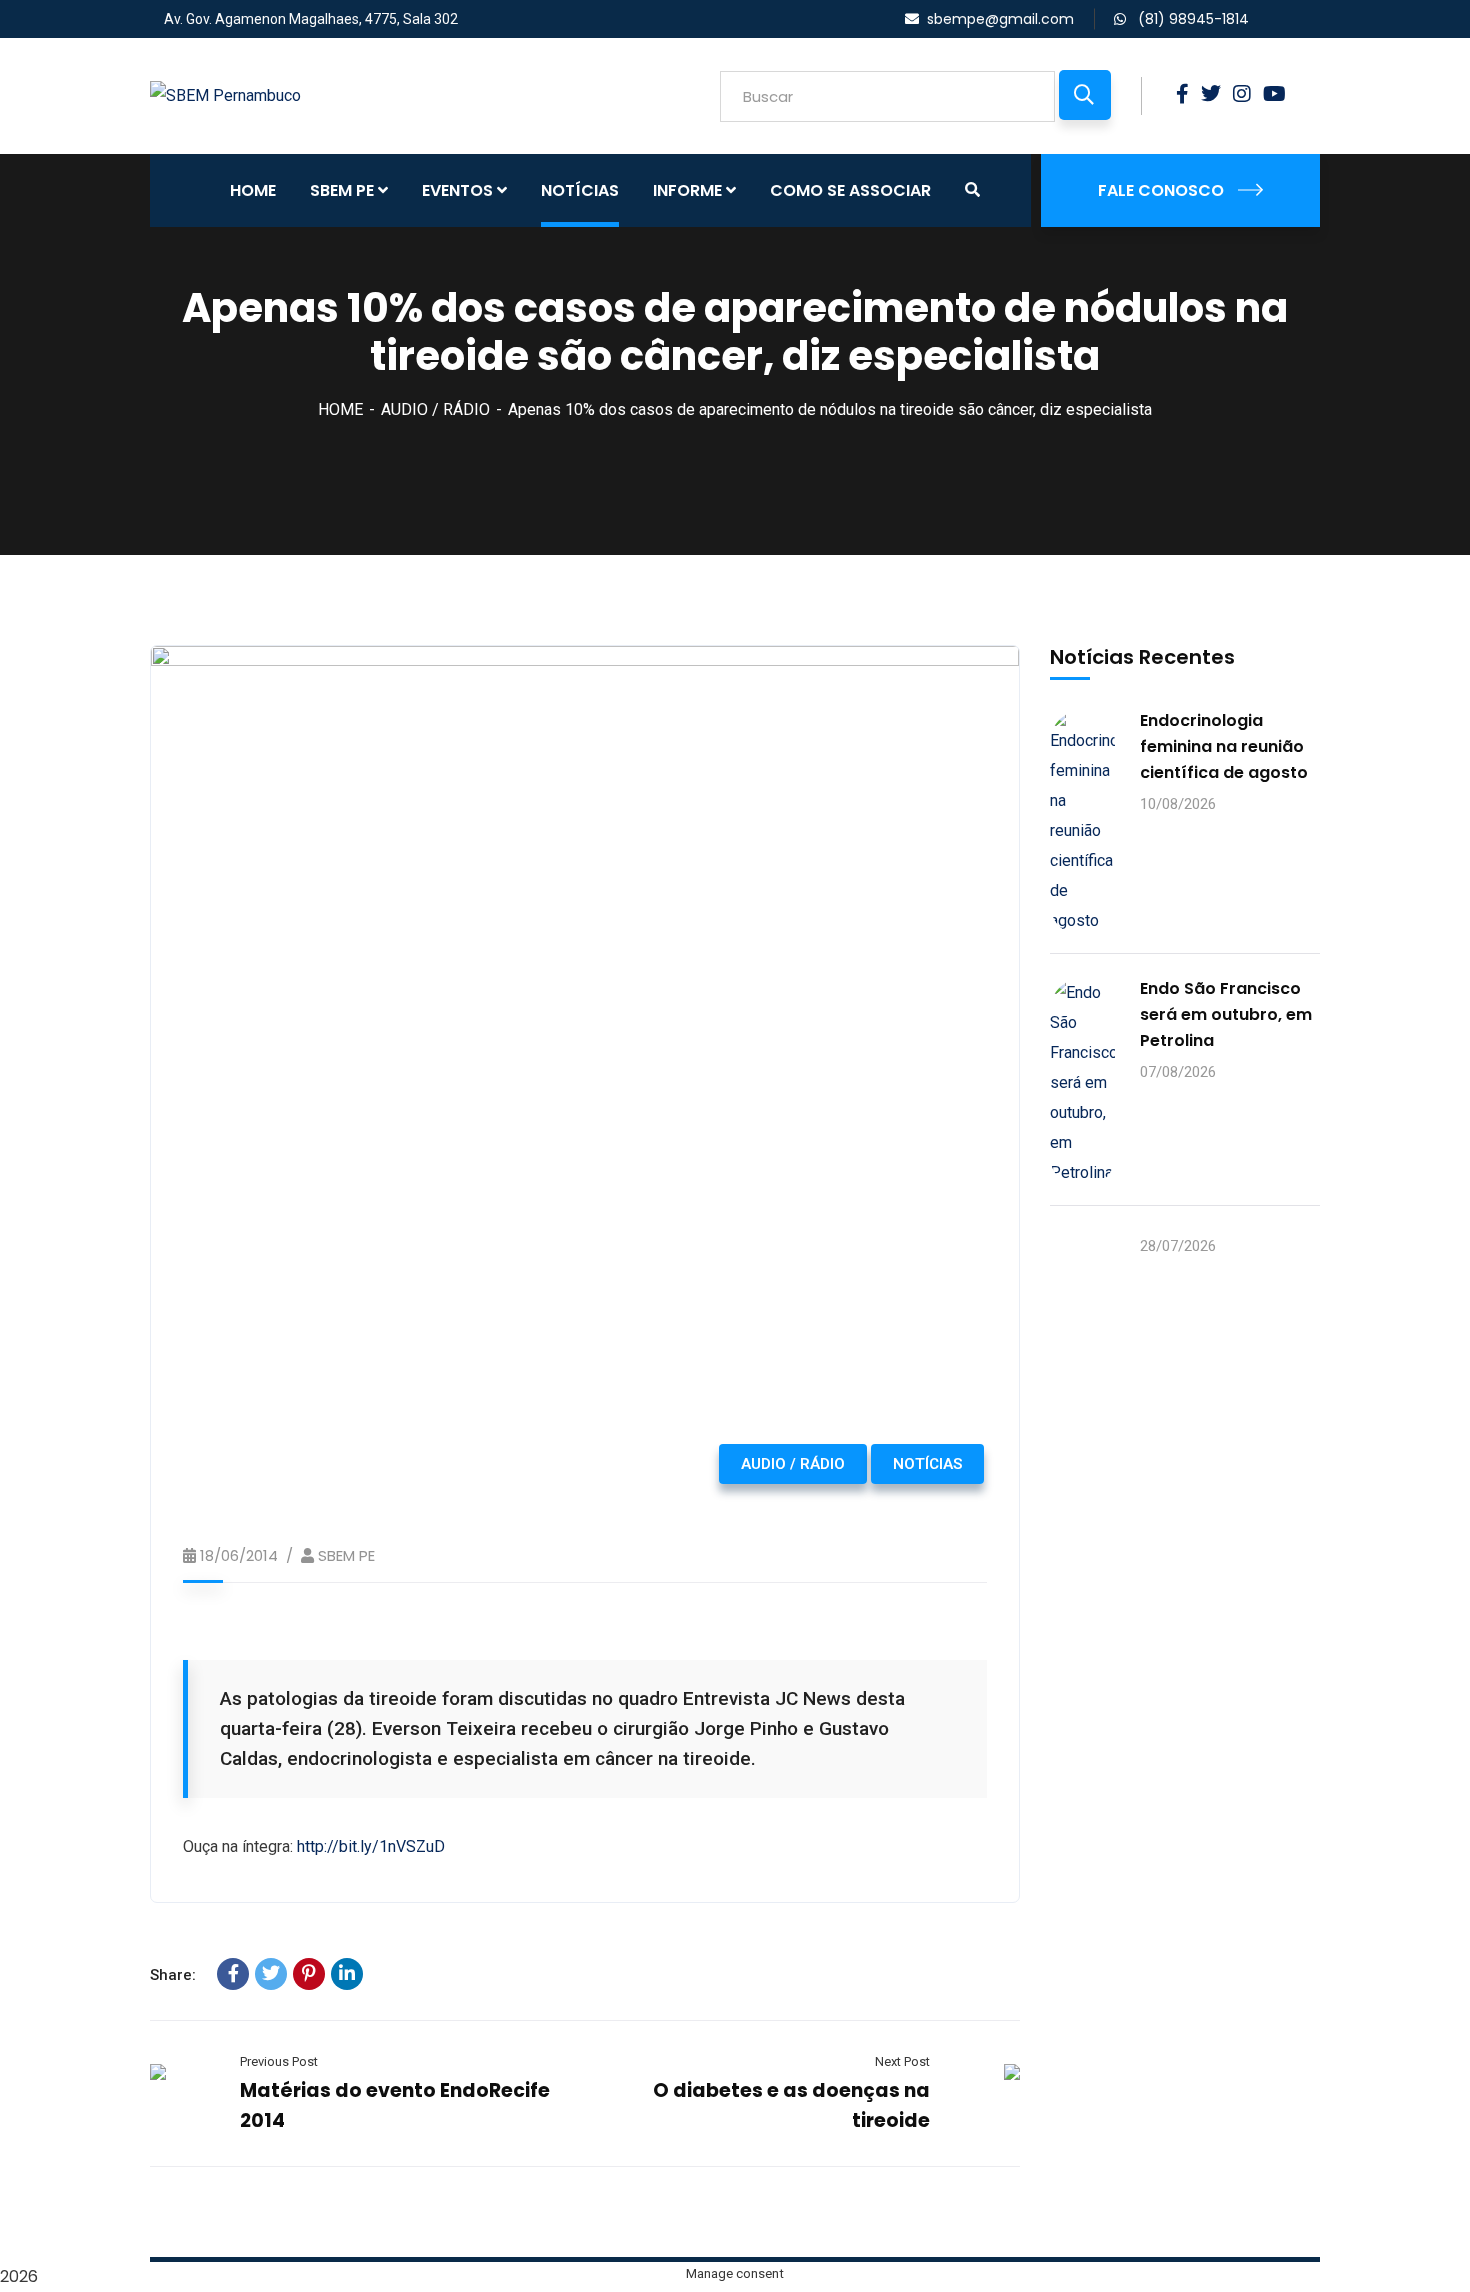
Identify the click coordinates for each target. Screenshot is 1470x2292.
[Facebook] (233, 1974)
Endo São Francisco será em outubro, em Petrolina (1226, 1014)
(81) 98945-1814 (1191, 19)
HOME (340, 409)
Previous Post (279, 2061)
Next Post (902, 2061)
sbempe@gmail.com (1000, 19)
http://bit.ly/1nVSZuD (371, 1846)
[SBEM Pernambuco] (225, 95)
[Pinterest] (309, 1974)
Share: (173, 1975)
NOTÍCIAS (927, 1464)
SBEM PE (346, 1555)
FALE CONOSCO (1161, 190)
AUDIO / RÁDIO (435, 409)
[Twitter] (271, 1974)
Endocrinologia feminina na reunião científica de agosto (1224, 746)
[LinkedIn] (347, 1974)
